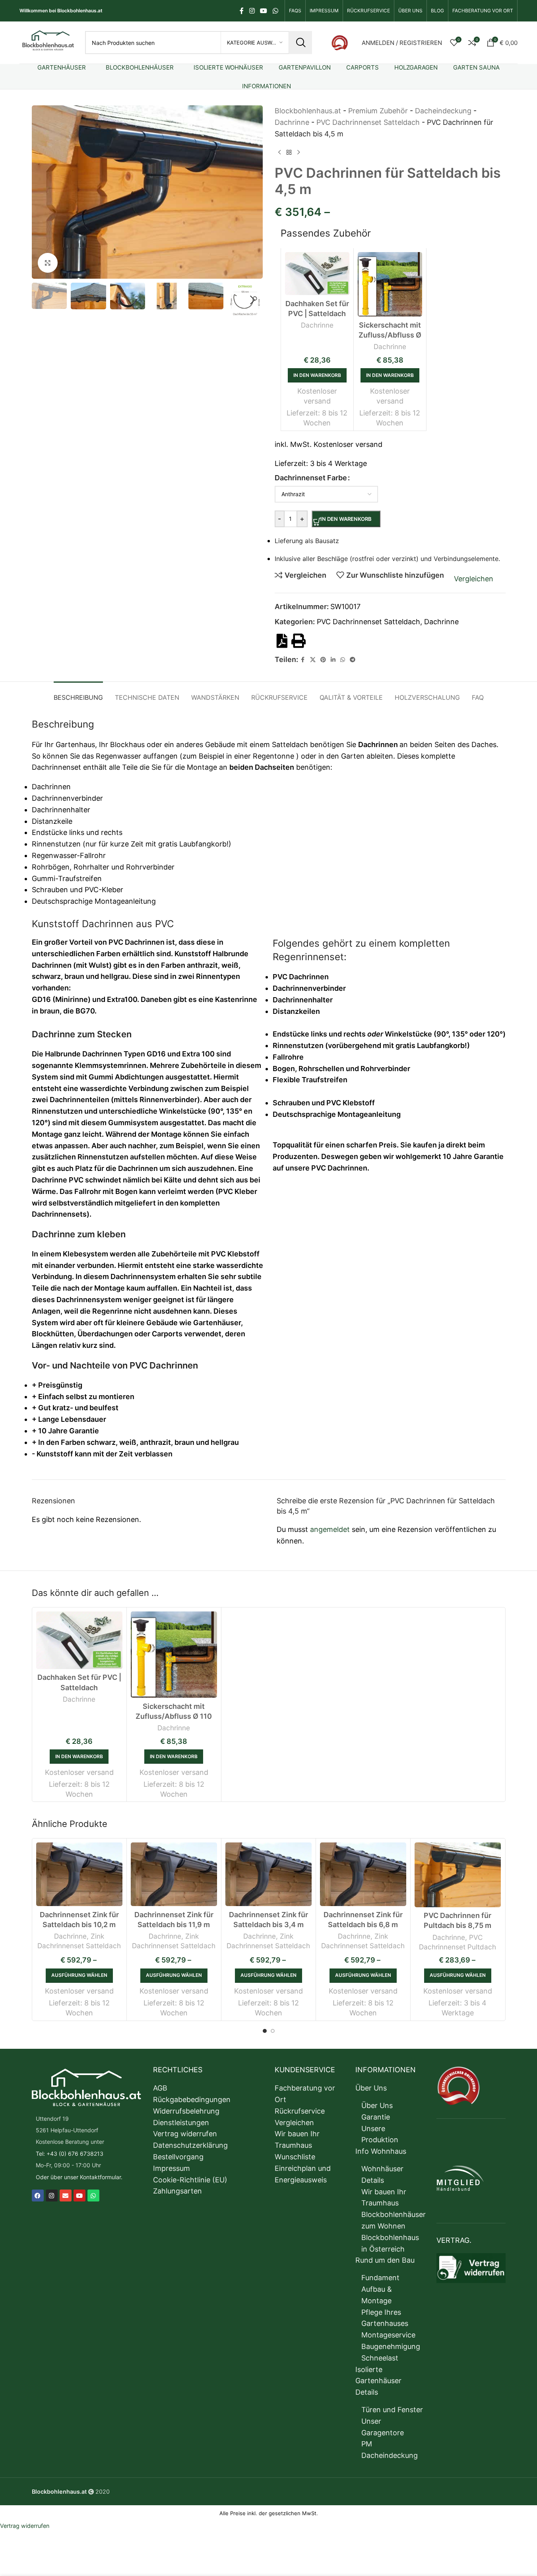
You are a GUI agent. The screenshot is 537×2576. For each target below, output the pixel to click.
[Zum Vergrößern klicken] (48, 263)
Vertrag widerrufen (25, 2526)
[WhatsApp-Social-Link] (275, 11)
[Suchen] (300, 43)
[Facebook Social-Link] (242, 11)
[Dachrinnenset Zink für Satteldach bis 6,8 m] (363, 1874)
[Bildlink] (340, 42)
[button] (42, 300)
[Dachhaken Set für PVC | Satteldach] (79, 1640)
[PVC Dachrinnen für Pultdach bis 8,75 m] (458, 1875)
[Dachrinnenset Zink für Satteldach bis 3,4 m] (268, 1874)
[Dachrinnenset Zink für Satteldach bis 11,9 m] (174, 1874)
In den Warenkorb (346, 519)
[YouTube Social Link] (264, 11)
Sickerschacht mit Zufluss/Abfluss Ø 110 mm (174, 1716)
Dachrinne (79, 1699)
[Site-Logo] (48, 42)
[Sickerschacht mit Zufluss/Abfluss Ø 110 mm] (174, 1655)
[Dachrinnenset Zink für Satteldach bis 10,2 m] (79, 1874)
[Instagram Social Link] (252, 11)
